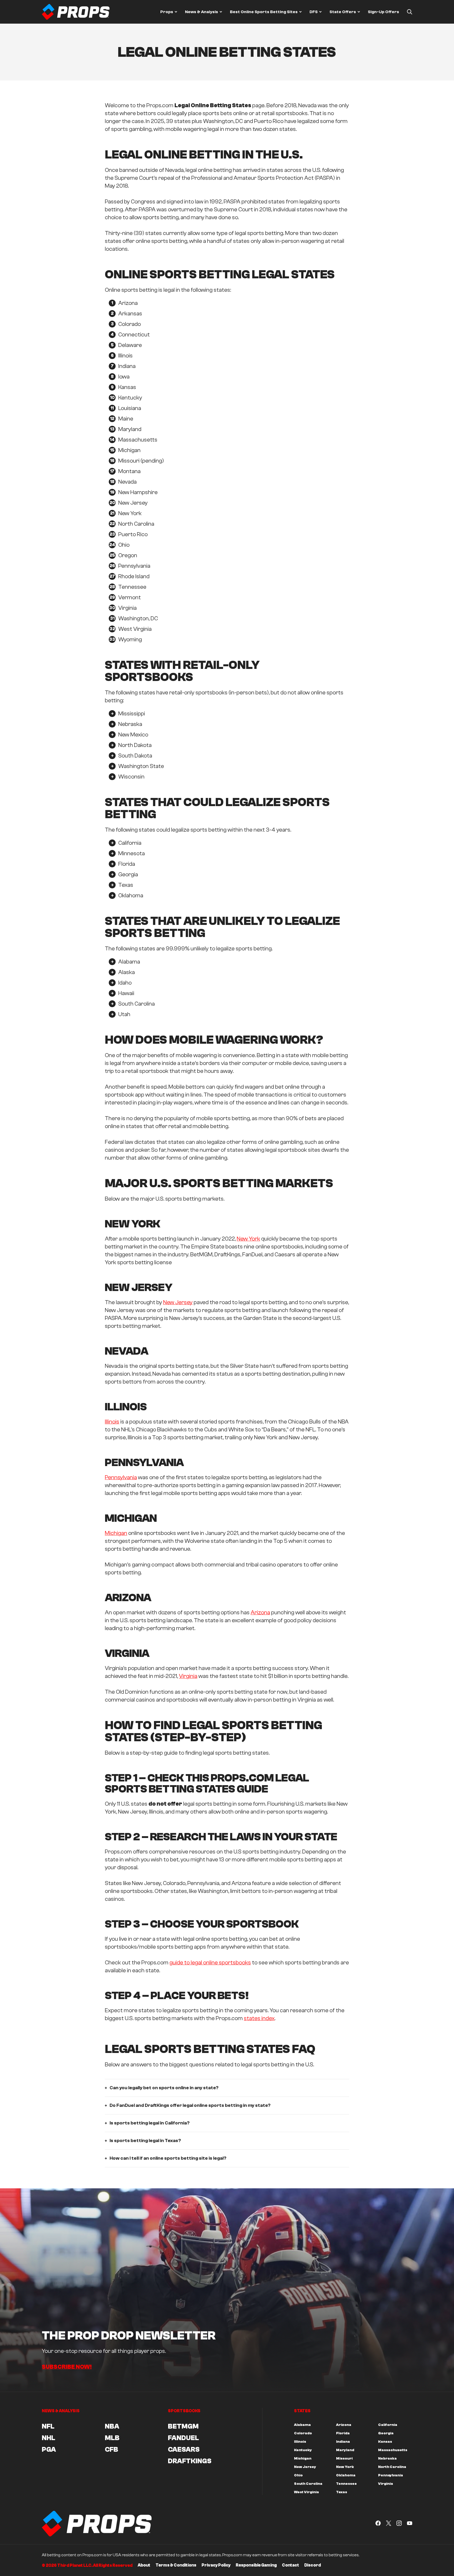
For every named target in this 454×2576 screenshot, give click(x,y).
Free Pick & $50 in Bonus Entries (238, 1357)
